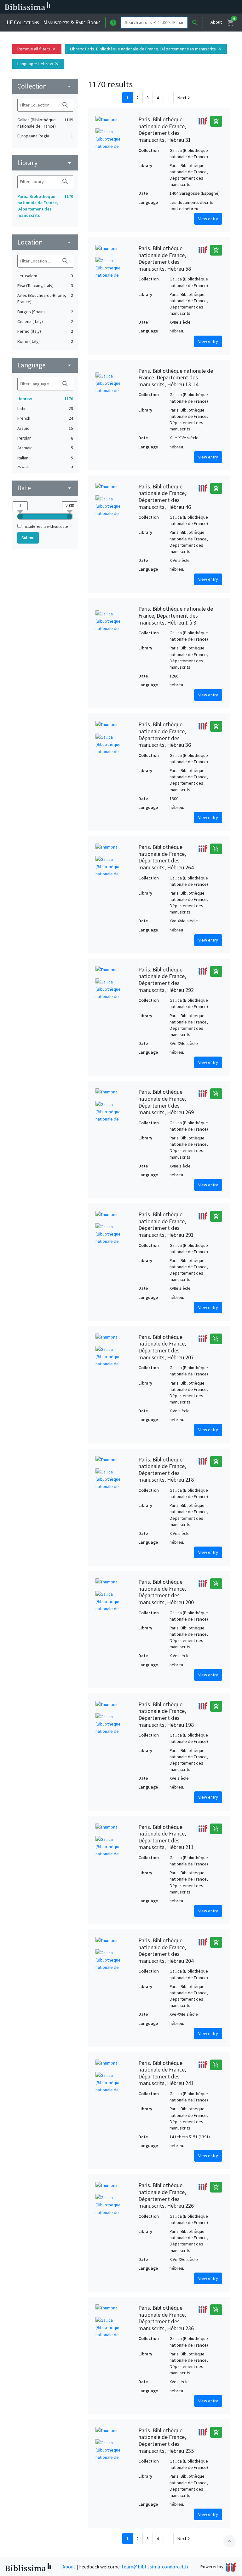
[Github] (210, 7)
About (216, 22)
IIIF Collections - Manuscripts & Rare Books (53, 22)
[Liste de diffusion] (160, 7)
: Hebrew (38, 64)
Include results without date (45, 526)
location (45, 242)
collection (45, 86)
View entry (208, 219)
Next (184, 98)
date (45, 488)
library (45, 163)
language (45, 365)
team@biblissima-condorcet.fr (155, 2567)
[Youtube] (200, 7)
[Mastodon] (190, 7)
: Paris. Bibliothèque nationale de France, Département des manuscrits (146, 49)
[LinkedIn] (170, 7)
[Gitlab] (221, 7)
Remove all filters (37, 49)
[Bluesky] (180, 7)
